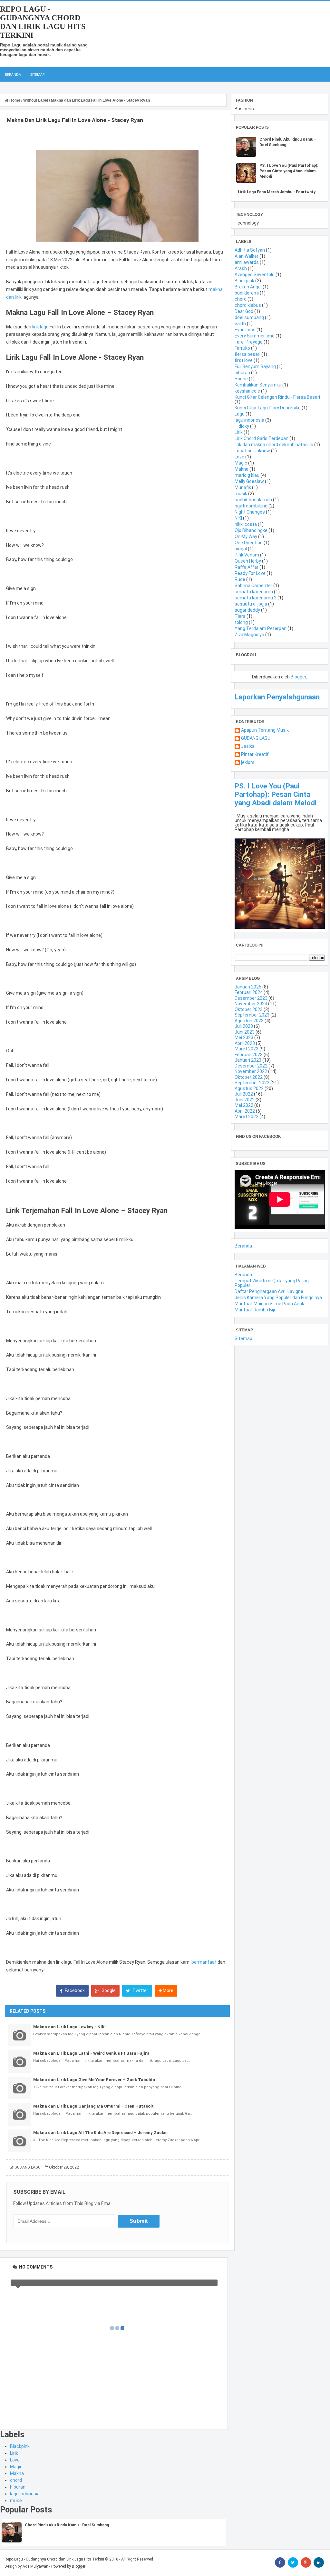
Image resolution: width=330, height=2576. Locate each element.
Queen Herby (248, 561)
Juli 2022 (244, 1094)
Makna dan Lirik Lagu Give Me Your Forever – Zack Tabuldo (94, 2080)
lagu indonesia (25, 2494)
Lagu (240, 414)
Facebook (74, 1990)
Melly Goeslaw (249, 481)
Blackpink (20, 2446)
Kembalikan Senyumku (258, 385)
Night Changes (250, 512)
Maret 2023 (247, 1049)
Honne (241, 379)
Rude (240, 579)
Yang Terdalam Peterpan (261, 628)
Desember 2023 (251, 998)
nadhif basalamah (253, 500)
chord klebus (248, 305)
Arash (241, 268)
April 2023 (245, 1043)
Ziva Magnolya (249, 635)
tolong (241, 622)
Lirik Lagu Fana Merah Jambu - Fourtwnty (277, 192)
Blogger (298, 677)
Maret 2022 (247, 1117)
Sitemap (38, 74)
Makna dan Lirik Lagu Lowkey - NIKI (69, 2027)
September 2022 (252, 1083)
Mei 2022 (244, 1105)
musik (16, 2501)
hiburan (18, 2487)
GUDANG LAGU (256, 738)
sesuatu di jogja (251, 604)
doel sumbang (249, 317)
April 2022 (245, 1111)
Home (15, 100)
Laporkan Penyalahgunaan (277, 697)
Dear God (244, 311)
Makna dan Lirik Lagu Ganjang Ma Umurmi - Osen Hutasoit (93, 2106)
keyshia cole (247, 391)
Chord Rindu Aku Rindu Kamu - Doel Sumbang (67, 2525)
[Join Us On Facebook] (280, 2562)
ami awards (247, 262)
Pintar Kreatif (255, 754)
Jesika (248, 746)
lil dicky (242, 426)
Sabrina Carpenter (253, 586)
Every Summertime (255, 336)
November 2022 (251, 1071)
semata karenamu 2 (256, 598)
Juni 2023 (245, 1032)
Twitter (140, 1990)
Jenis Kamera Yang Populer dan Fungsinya (278, 1298)
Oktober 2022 (249, 1077)
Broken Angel (248, 287)
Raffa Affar (247, 567)
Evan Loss (245, 330)
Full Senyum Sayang (255, 366)
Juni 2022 (245, 1100)
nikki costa (246, 524)
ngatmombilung (251, 506)
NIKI (238, 518)
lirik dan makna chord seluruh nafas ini (274, 445)
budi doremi (247, 293)
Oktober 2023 (249, 1009)
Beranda (13, 74)
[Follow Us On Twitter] (293, 2562)
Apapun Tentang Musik (265, 730)
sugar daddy (247, 610)
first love (244, 360)
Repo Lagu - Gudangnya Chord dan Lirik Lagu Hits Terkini (43, 22)
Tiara (240, 616)
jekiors (248, 762)
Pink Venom (247, 555)
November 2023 (251, 1004)
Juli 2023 (244, 1026)
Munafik (243, 487)
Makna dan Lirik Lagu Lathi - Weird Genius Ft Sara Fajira (91, 2053)
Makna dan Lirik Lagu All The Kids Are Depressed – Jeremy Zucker (101, 2133)
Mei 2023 (244, 1037)
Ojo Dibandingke (251, 530)
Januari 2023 (248, 1060)
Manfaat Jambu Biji (255, 1310)
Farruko (242, 348)
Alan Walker (247, 256)
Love (15, 2460)
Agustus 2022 (249, 1088)
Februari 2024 (249, 992)
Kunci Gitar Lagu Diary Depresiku (268, 408)
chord (16, 2480)
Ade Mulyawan (35, 2566)
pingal (241, 549)
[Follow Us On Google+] (306, 2562)
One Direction (249, 543)
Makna (17, 2473)
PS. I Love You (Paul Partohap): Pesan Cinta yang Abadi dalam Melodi (289, 171)
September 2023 (252, 1015)
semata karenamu (254, 592)
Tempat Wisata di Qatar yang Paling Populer (272, 1283)
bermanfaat (204, 1962)
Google (108, 1990)
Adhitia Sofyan (250, 250)
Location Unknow (252, 451)
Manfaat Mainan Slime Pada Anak (269, 1304)
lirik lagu (40, 327)
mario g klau (247, 475)
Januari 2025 (248, 987)
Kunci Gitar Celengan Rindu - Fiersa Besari (277, 397)
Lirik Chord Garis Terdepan (262, 438)
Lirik (14, 2453)
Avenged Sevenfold (255, 275)
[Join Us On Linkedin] (319, 2562)
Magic (16, 2467)
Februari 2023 (249, 1055)
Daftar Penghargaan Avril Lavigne (269, 1291)
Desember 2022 (251, 1066)
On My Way (246, 536)
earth (240, 324)
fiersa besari (247, 354)
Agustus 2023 (249, 1021)
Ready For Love (250, 573)
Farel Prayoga (249, 342)
